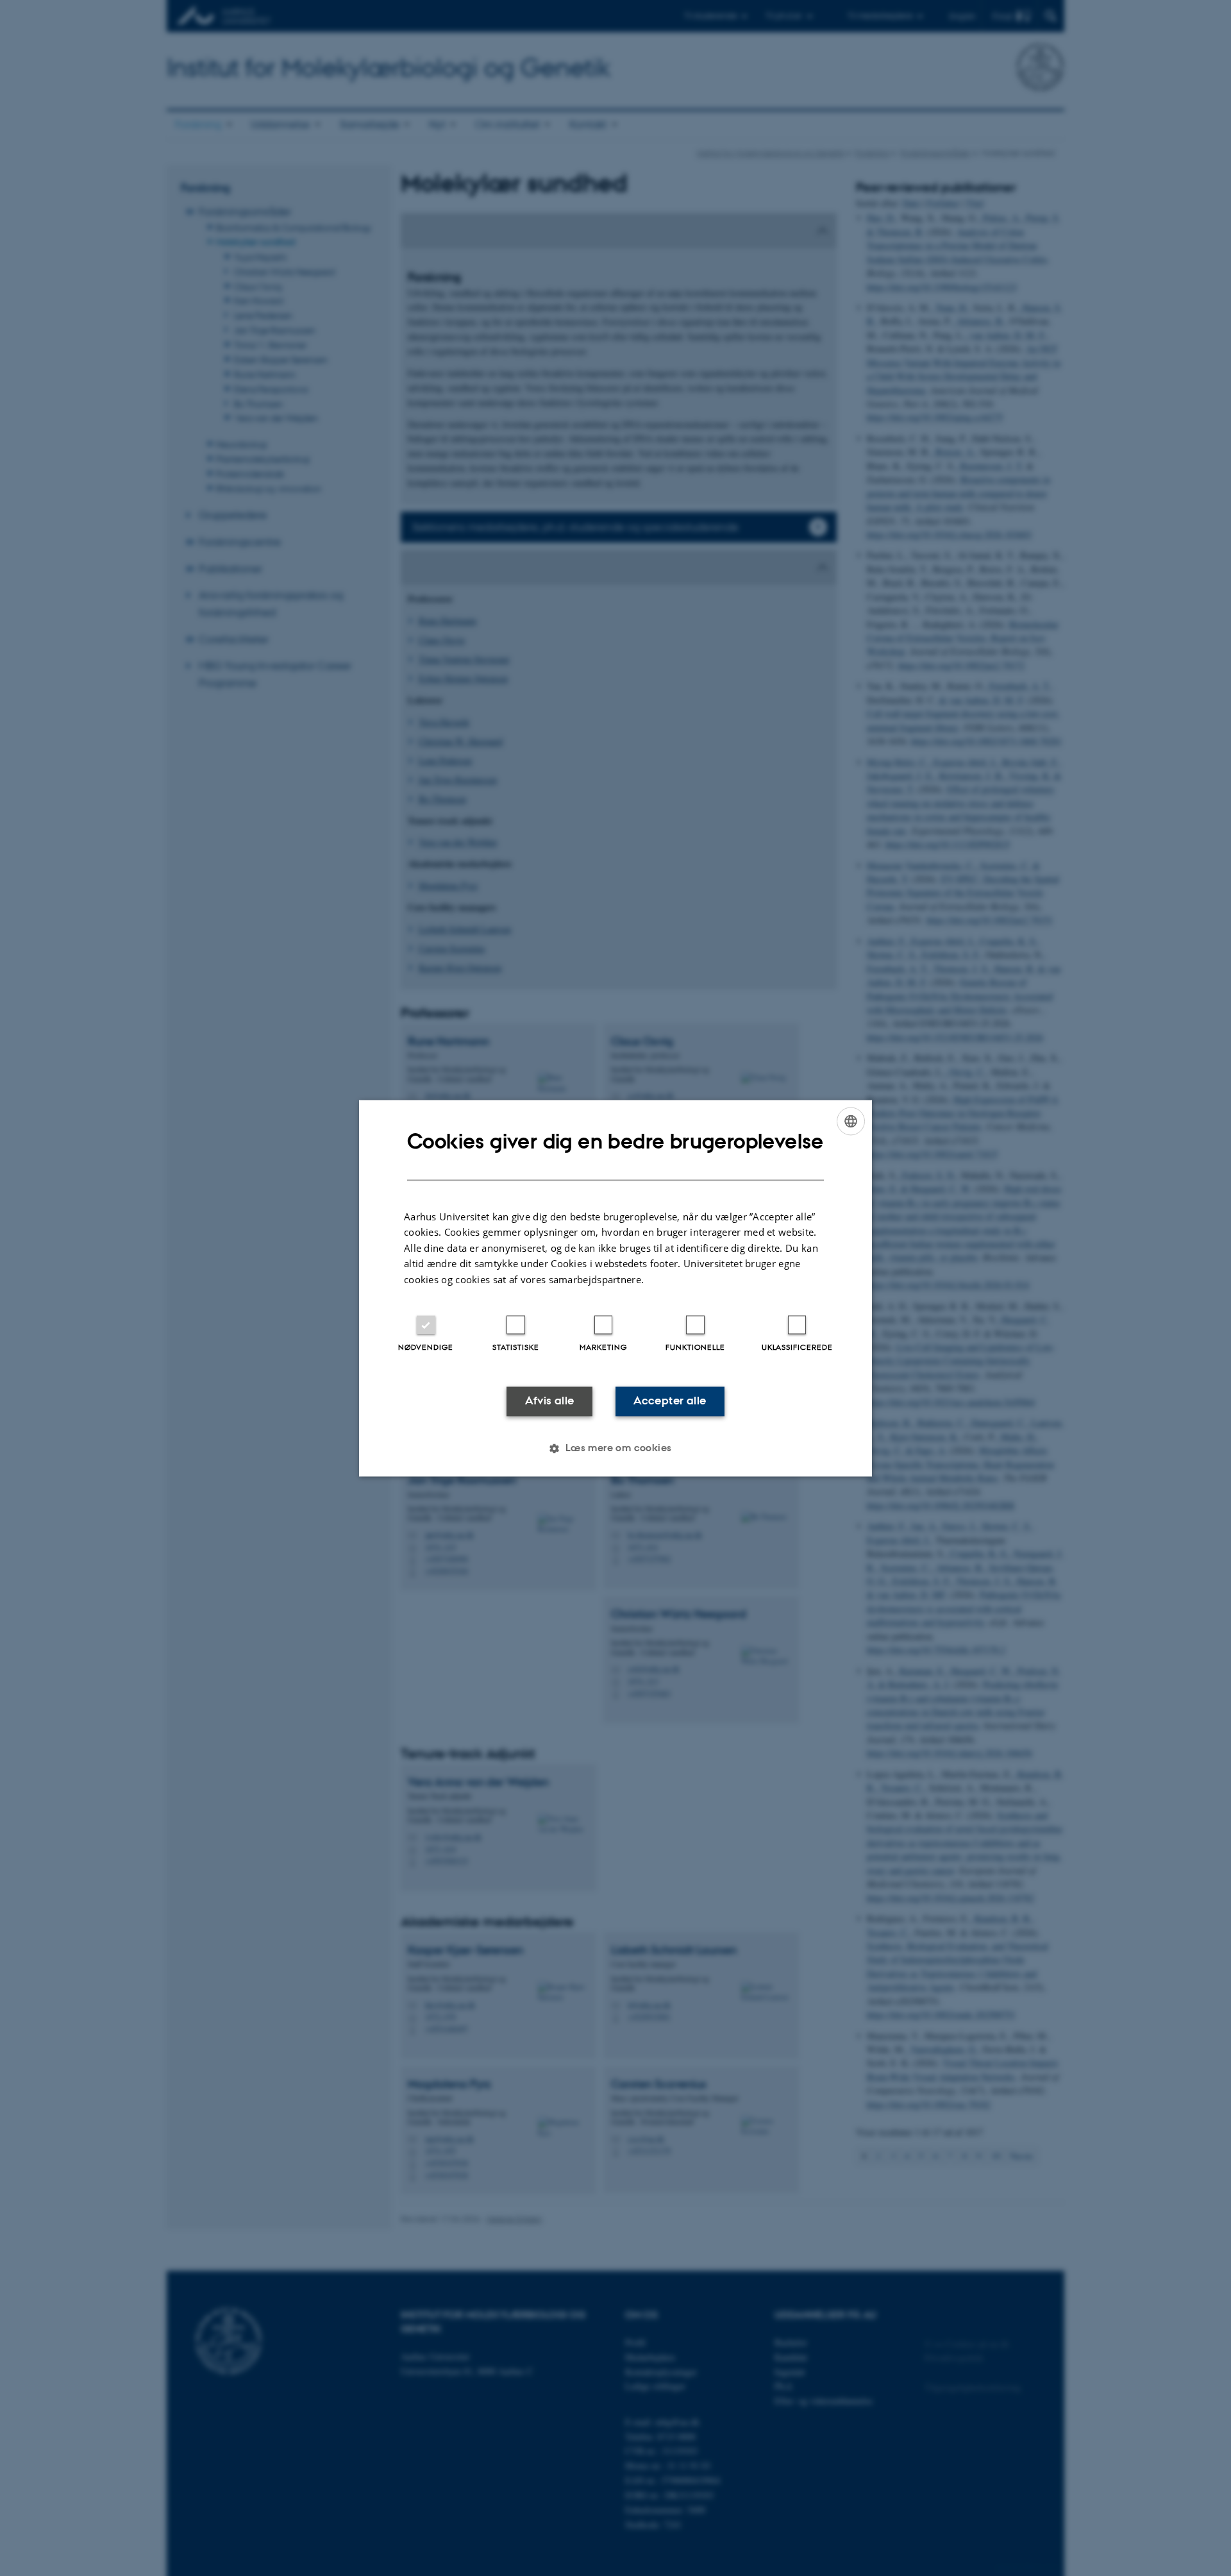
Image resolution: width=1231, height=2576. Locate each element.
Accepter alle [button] (670, 1401)
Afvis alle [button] (550, 1401)
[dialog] (615, 1288)
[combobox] (851, 1121)
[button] (615, 1448)
